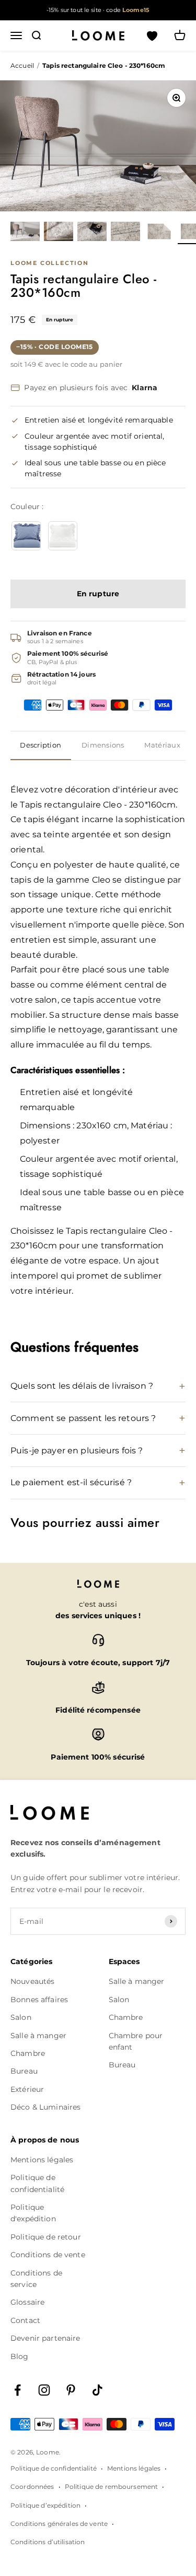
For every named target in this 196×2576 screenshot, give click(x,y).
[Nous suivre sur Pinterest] (71, 2390)
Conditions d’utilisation (48, 2542)
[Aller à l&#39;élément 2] (59, 233)
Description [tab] (41, 745)
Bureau (24, 2071)
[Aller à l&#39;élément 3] (92, 233)
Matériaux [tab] (162, 745)
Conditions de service (36, 2279)
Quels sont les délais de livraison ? (82, 1386)
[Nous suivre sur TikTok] (97, 2390)
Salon (21, 2017)
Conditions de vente (48, 2255)
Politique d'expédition (33, 2213)
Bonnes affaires (39, 2000)
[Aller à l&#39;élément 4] (125, 233)
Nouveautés (32, 1981)
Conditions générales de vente (59, 2524)
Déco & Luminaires (45, 2107)
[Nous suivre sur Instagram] (44, 2390)
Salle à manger (38, 2036)
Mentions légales (42, 2160)
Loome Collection (50, 263)
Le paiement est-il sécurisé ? (71, 1482)
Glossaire (27, 2302)
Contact (25, 2320)
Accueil (22, 65)
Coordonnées (32, 2487)
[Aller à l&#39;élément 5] (159, 233)
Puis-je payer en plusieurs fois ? (77, 1450)
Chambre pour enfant (136, 2041)
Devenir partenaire (45, 2338)
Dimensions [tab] (103, 745)
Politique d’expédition (45, 2505)
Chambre (28, 2053)
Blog (20, 2356)
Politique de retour (46, 2237)
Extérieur (27, 2089)
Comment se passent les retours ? (83, 1418)
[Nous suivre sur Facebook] (18, 2390)
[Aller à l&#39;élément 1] (25, 233)
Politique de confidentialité (37, 2183)
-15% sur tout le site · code (98, 10)
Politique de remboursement (112, 2487)
